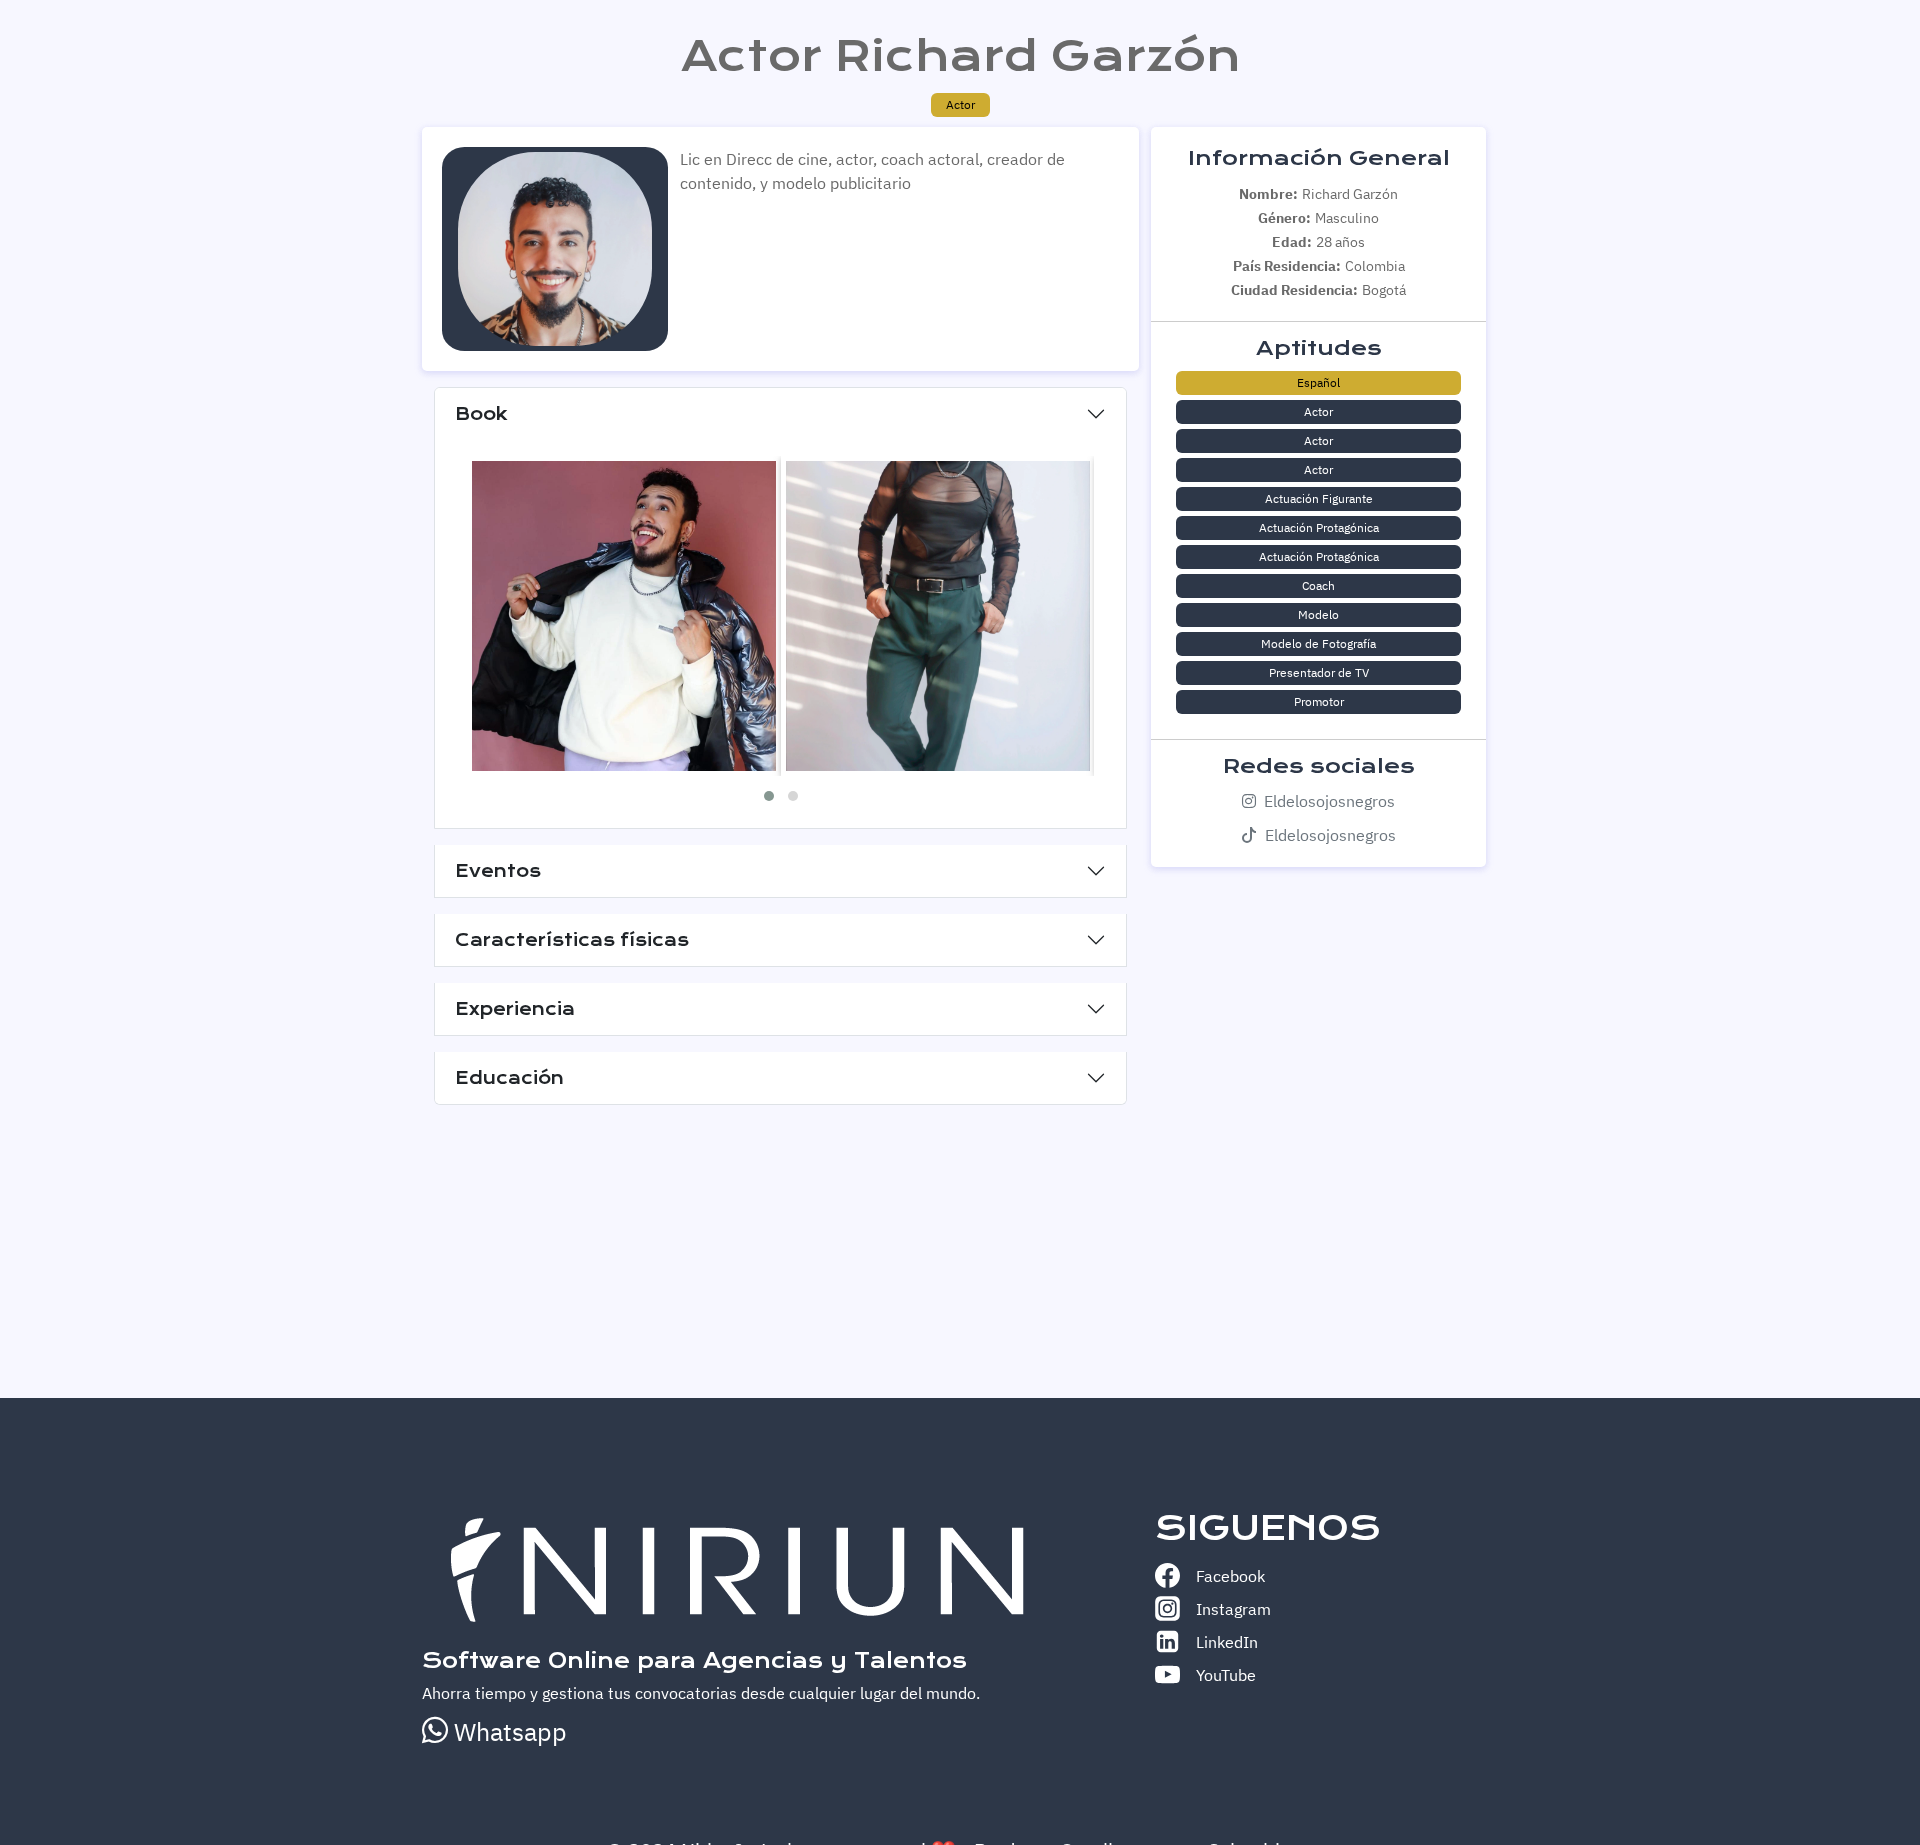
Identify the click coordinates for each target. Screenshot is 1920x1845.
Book (481, 414)
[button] (769, 796)
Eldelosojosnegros (1329, 801)
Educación (509, 1078)
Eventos (498, 871)
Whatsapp (507, 1731)
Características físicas (572, 940)
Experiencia (515, 1009)
